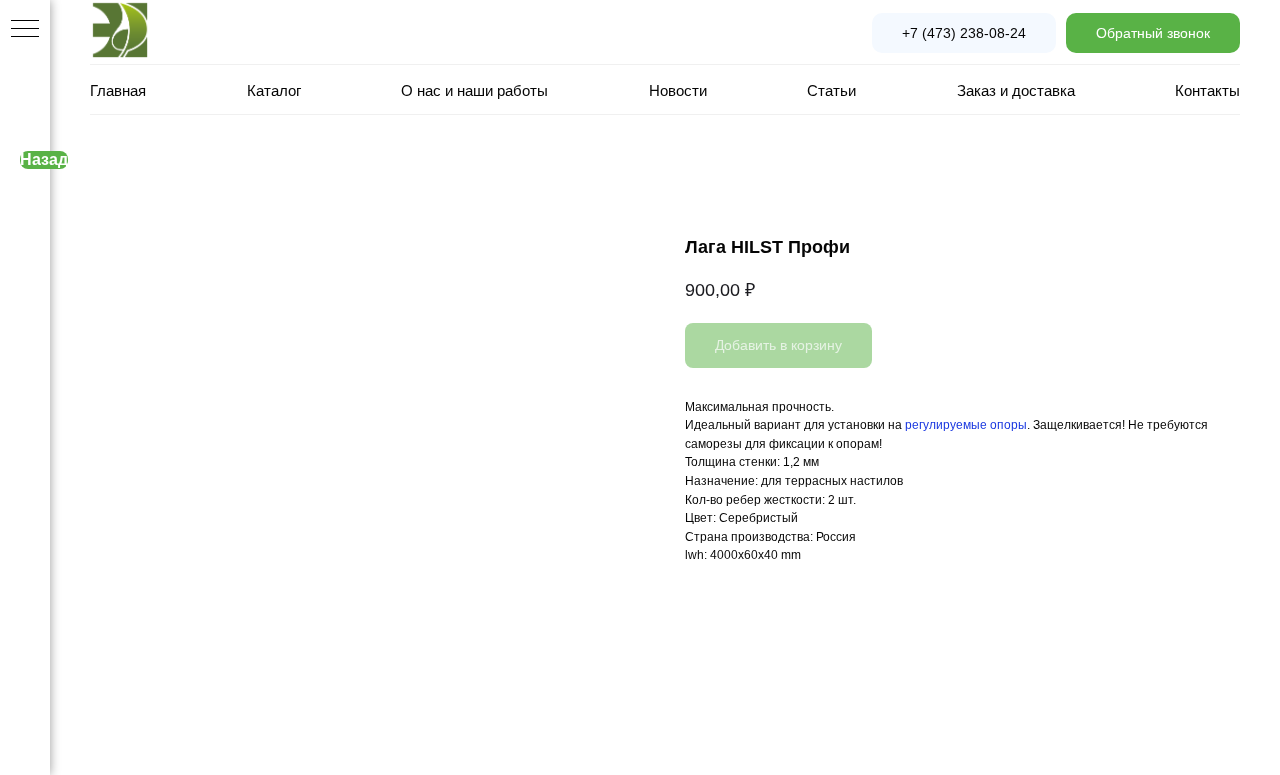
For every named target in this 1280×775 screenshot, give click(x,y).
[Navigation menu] (25, 30)
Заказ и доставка (1016, 90)
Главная (118, 90)
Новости (678, 90)
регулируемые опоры (966, 425)
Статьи (831, 90)
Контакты (1207, 90)
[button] (1153, 33)
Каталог (274, 90)
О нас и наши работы (474, 90)
